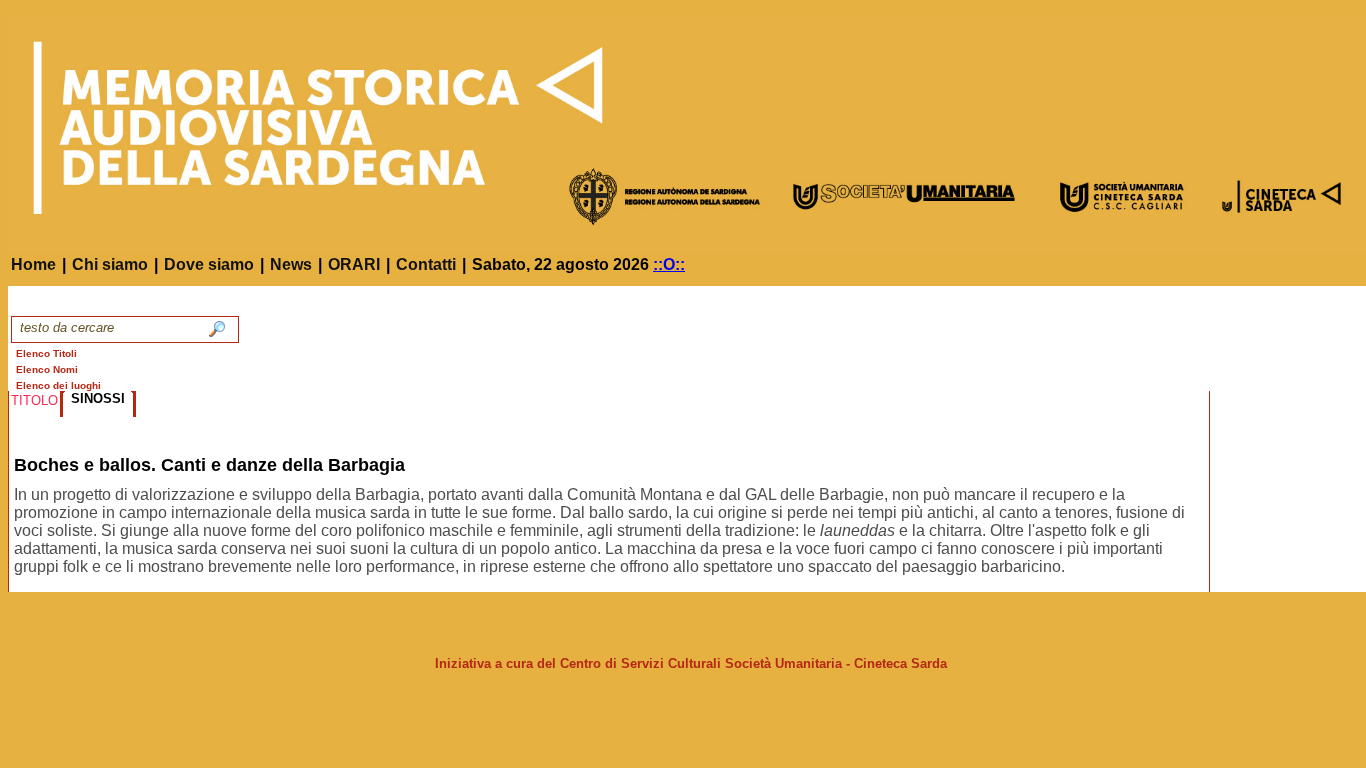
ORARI (354, 264)
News (291, 264)
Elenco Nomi (47, 369)
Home (33, 264)
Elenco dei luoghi (58, 385)
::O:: (669, 264)
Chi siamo (110, 264)
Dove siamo (209, 264)
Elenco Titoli (46, 353)
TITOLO (34, 400)
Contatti (426, 264)
